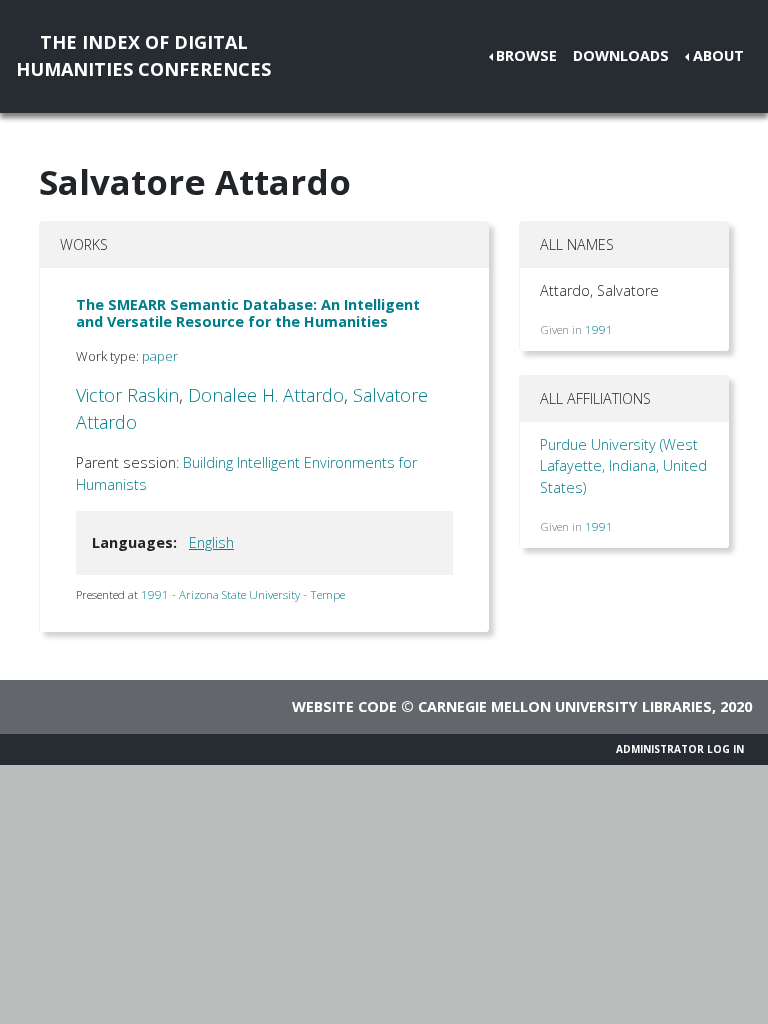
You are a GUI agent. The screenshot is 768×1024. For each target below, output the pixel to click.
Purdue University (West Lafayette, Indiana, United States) (623, 466)
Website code (344, 706)
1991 (599, 329)
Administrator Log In (680, 749)
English (211, 542)
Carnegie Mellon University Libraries (565, 706)
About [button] (718, 55)
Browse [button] (526, 55)
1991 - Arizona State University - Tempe (243, 594)
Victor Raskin (127, 395)
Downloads (621, 55)
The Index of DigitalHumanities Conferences (143, 55)
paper (160, 356)
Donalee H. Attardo (266, 395)
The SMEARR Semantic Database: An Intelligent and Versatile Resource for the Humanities (248, 313)
